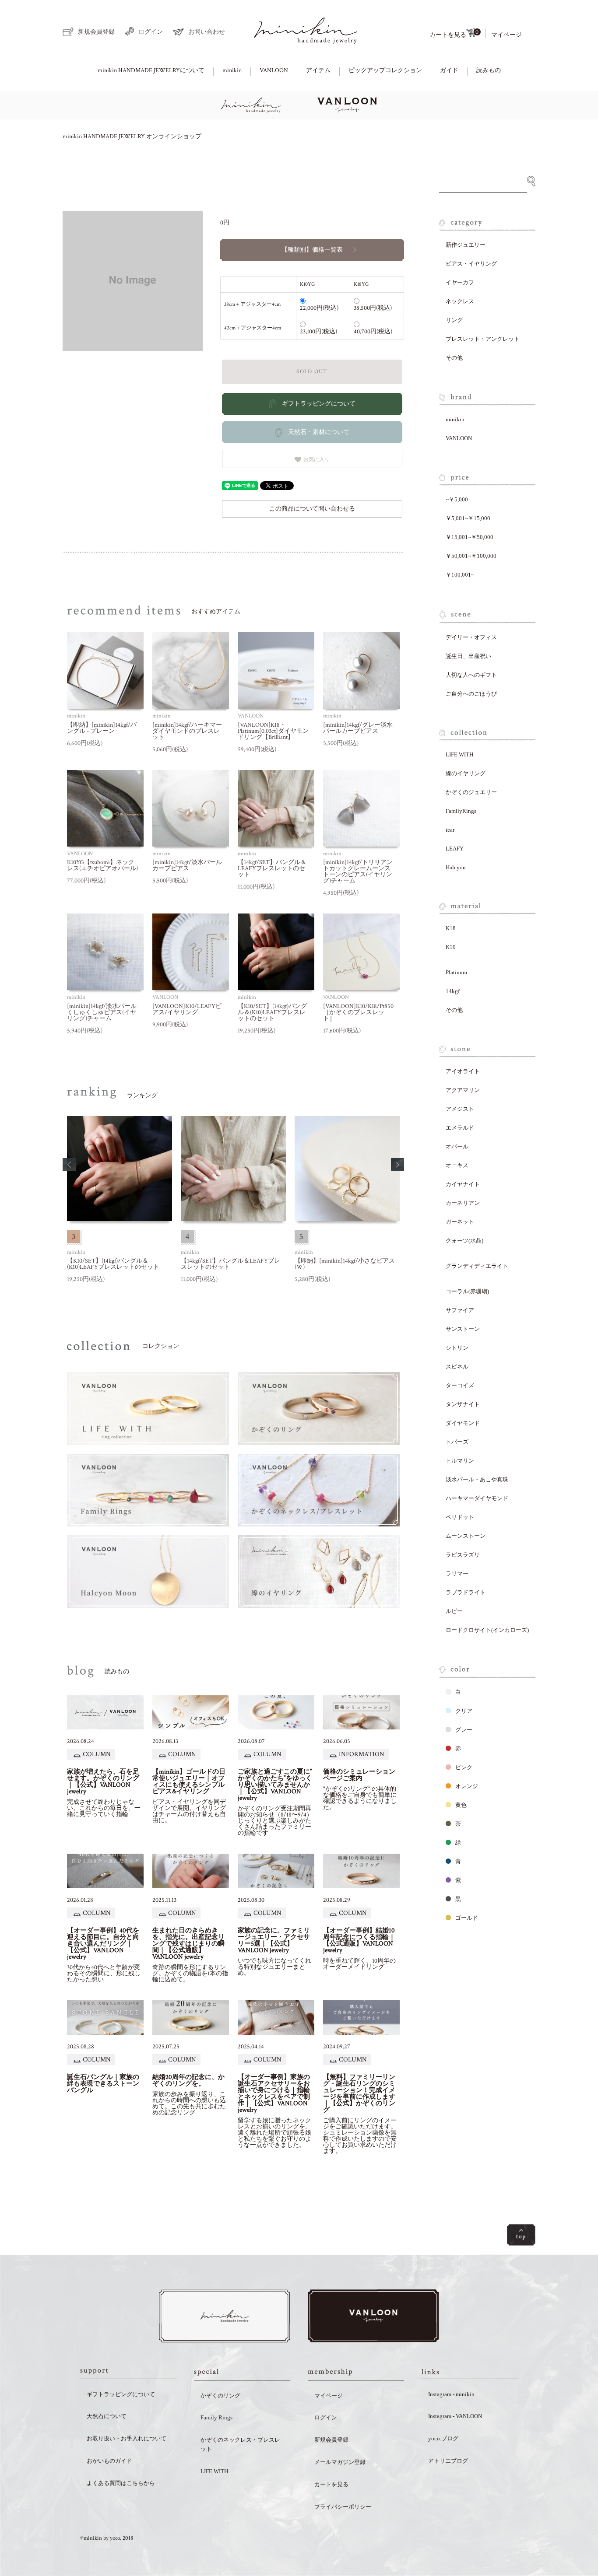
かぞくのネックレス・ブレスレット (240, 2444)
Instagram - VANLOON (455, 2416)
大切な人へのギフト (471, 675)
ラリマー (457, 1573)
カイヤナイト (463, 1184)
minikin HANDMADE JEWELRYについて (151, 70)
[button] (69, 1165)
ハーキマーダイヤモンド (477, 1498)
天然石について (107, 2416)
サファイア (460, 1310)
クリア (464, 1711)
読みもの (489, 70)
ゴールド (467, 1918)
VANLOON (274, 70)
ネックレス (460, 301)
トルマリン (460, 1461)
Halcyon (456, 867)
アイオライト (463, 1071)
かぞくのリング (220, 2396)
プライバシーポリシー (343, 2507)
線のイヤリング (466, 773)
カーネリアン (463, 1203)
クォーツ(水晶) (464, 1241)
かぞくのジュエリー (471, 792)
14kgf (453, 991)
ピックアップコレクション (385, 70)
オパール (457, 1146)
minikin (232, 70)
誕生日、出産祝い (468, 656)
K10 (451, 947)
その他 (454, 358)
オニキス (457, 1165)
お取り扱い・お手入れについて (127, 2438)
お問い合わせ (207, 32)
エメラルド (460, 1128)
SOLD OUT (312, 372)
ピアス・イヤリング (471, 264)
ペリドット (460, 1517)
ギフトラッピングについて (121, 2394)
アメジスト (460, 1109)
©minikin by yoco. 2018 (107, 2538)
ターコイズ (460, 1385)
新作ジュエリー (466, 245)
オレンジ (467, 1786)
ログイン (151, 32)
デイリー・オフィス (471, 637)
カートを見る (454, 33)
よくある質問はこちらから (121, 2483)
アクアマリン (463, 1090)
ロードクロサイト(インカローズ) (487, 1630)
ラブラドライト (466, 1592)
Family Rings (216, 2417)
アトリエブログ (448, 2461)
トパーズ (457, 1442)
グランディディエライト (477, 1266)
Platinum (456, 972)
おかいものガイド (109, 2461)
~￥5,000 (457, 499)
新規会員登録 (96, 32)
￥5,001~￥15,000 (468, 518)
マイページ (507, 35)
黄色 (461, 1805)
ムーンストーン (466, 1536)
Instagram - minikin (451, 2394)
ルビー (454, 1611)
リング (454, 320)
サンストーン (463, 1329)
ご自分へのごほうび (471, 694)
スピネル (457, 1367)
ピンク (464, 1767)
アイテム (318, 70)
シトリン (457, 1348)
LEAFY (455, 849)
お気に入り (316, 459)
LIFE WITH (459, 754)
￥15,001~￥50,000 (470, 537)
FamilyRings (461, 811)
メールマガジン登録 (340, 2462)
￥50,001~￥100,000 (471, 556)
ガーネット (460, 1222)
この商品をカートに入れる (562, 2542)
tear (450, 830)
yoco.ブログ (443, 2438)
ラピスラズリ (463, 1555)
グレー (464, 1730)
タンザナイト (463, 1404)
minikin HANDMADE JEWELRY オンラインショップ (132, 136)
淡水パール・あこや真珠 (477, 1479)
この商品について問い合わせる (312, 509)
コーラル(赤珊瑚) (467, 1291)
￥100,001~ (460, 575)
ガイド (449, 70)
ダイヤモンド (463, 1423)
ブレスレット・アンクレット (483, 339)
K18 (451, 928)
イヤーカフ (460, 282)
